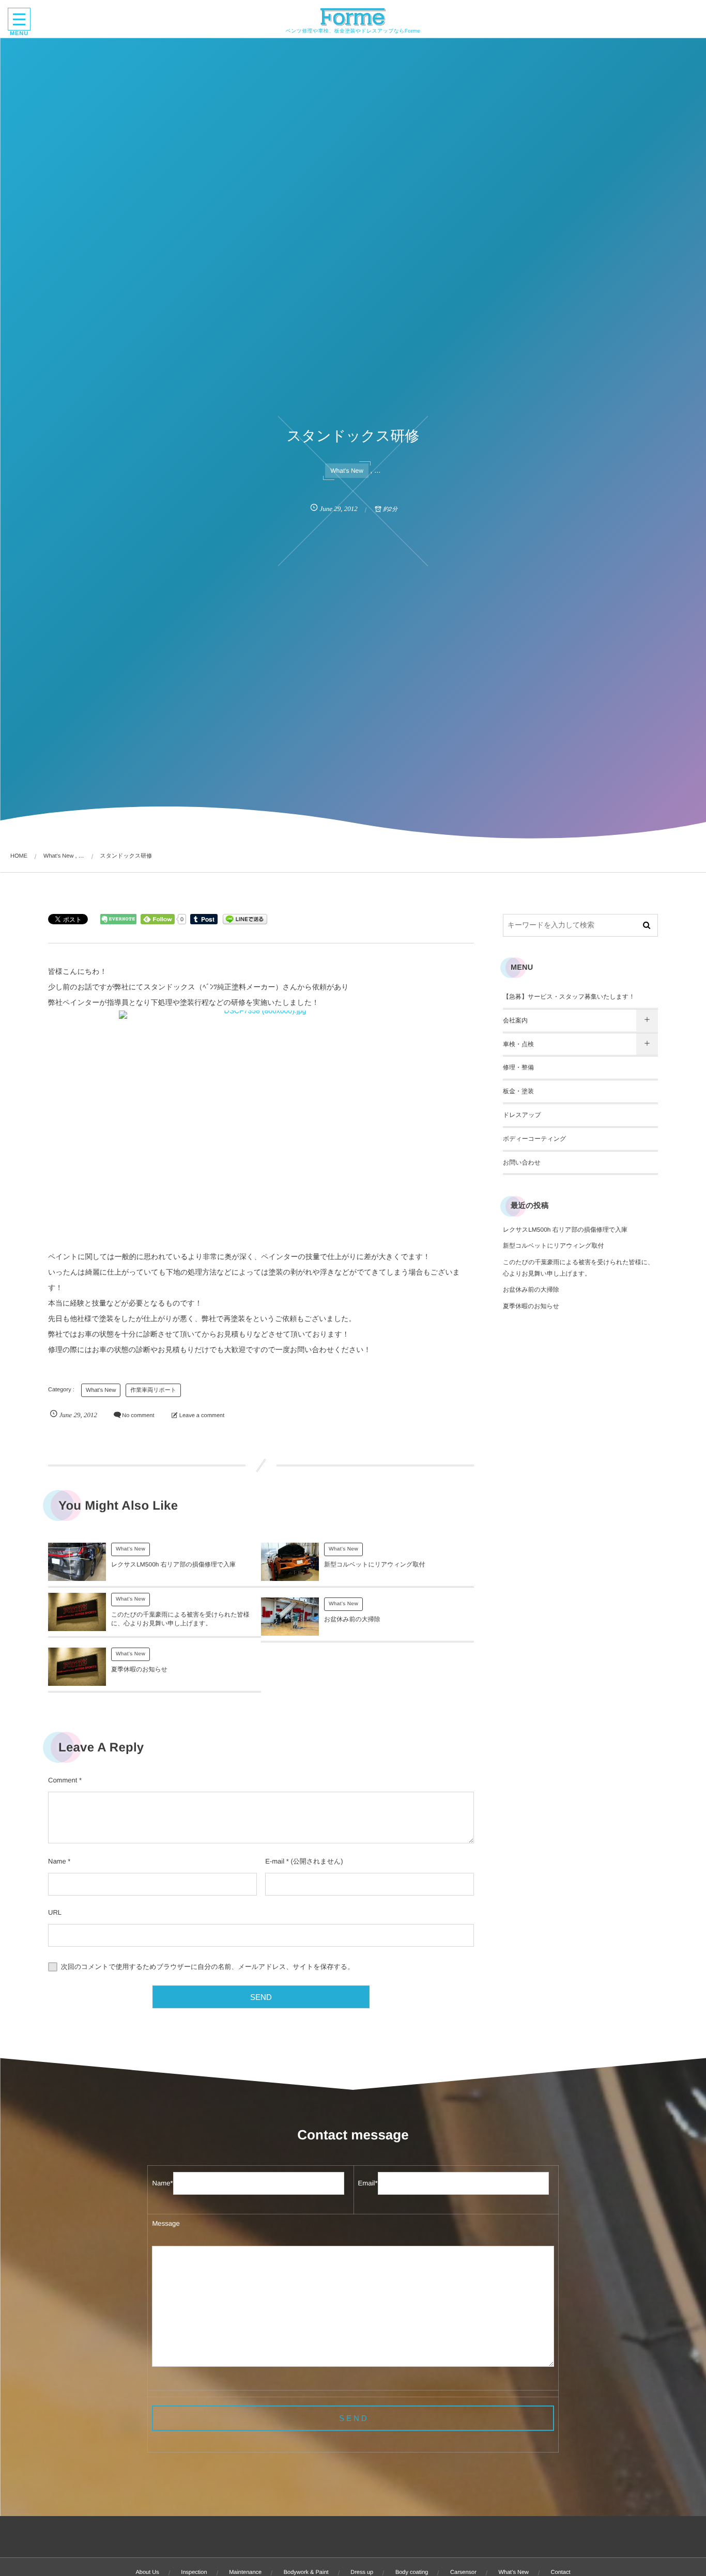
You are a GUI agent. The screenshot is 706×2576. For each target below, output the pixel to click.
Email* (368, 2183)
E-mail (275, 1861)
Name (57, 1861)
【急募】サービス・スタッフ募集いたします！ (569, 997)
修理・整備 (518, 1067)
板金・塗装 (518, 1091)
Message (166, 2223)
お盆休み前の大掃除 (352, 1619)
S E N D (353, 2418)
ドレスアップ (522, 1115)
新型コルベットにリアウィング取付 (374, 1564)
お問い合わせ (522, 1162)
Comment (63, 1780)
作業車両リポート (153, 1390)
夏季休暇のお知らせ (139, 1669)
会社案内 (515, 1020)
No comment (138, 1416)
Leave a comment (202, 1416)
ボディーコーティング (534, 1139)
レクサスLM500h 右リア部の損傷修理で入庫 (173, 1564)
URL (55, 1912)
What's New (347, 471)
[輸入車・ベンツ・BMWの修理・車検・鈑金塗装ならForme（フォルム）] (353, 17)
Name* (162, 2183)
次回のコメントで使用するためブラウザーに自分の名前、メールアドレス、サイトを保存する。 (208, 1967)
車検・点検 (518, 1044)
